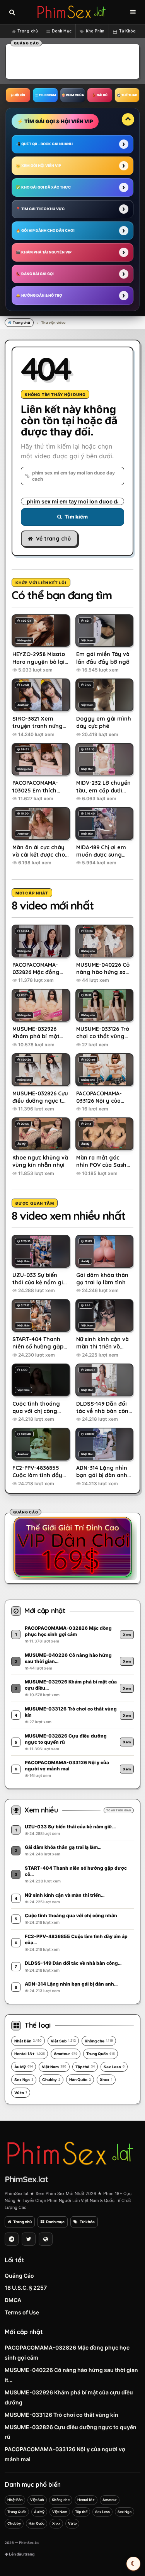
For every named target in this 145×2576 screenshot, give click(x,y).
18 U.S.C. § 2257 (26, 2288)
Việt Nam (54, 2067)
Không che (99, 2041)
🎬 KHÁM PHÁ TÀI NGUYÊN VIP (44, 252)
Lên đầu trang (21, 2554)
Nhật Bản (28, 2041)
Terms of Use (22, 2312)
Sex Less (114, 2067)
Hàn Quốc (80, 2080)
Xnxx (106, 2080)
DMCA (13, 2300)
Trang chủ (28, 31)
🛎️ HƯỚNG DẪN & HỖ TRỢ (39, 295)
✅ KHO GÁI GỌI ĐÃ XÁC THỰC (43, 187)
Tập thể (85, 2067)
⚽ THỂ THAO (127, 95)
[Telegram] (12, 2239)
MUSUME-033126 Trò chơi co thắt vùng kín (61, 2415)
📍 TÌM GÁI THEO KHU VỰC (40, 209)
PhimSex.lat (26, 2179)
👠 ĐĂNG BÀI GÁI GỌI (35, 274)
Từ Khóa (128, 31)
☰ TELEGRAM (45, 95)
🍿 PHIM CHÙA (73, 95)
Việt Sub (63, 2041)
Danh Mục (62, 31)
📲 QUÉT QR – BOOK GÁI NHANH (44, 144)
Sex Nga (24, 2080)
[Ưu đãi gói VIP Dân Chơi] (73, 1547)
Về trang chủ (53, 539)
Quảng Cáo (19, 2276)
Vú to (21, 2093)
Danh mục (55, 2222)
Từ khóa (87, 2222)
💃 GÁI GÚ (100, 95)
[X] (29, 2239)
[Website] (46, 2239)
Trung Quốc (101, 2054)
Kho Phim (95, 31)
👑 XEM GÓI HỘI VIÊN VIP (38, 166)
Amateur (66, 2054)
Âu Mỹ (24, 2067)
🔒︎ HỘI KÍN (18, 95)
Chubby (51, 2080)
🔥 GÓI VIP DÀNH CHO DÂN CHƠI (45, 230)
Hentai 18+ (30, 2054)
